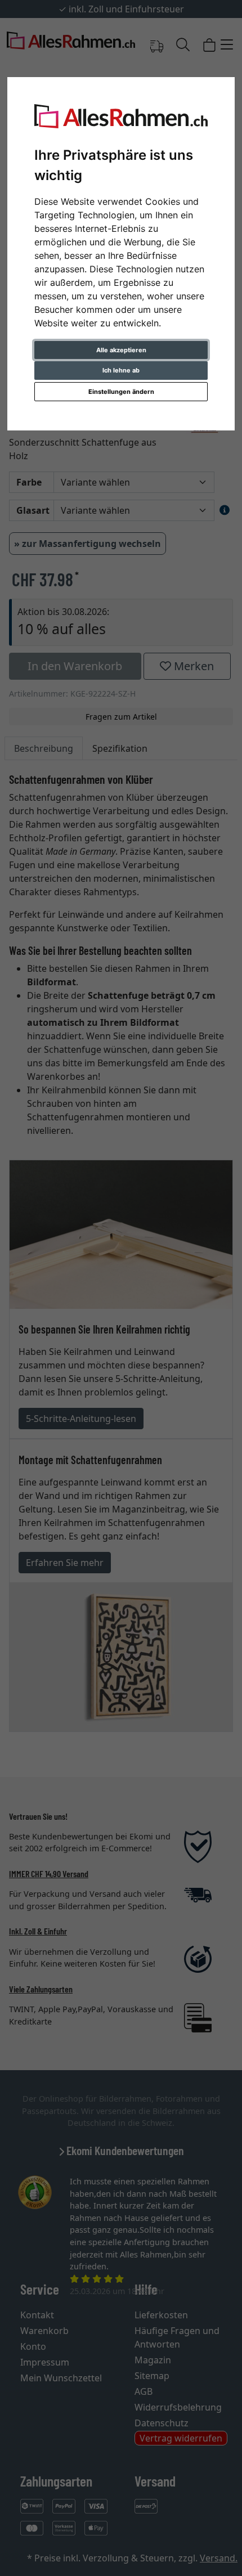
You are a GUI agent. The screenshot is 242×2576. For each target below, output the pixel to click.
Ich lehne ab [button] (121, 370)
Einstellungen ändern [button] (121, 392)
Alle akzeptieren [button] (121, 350)
